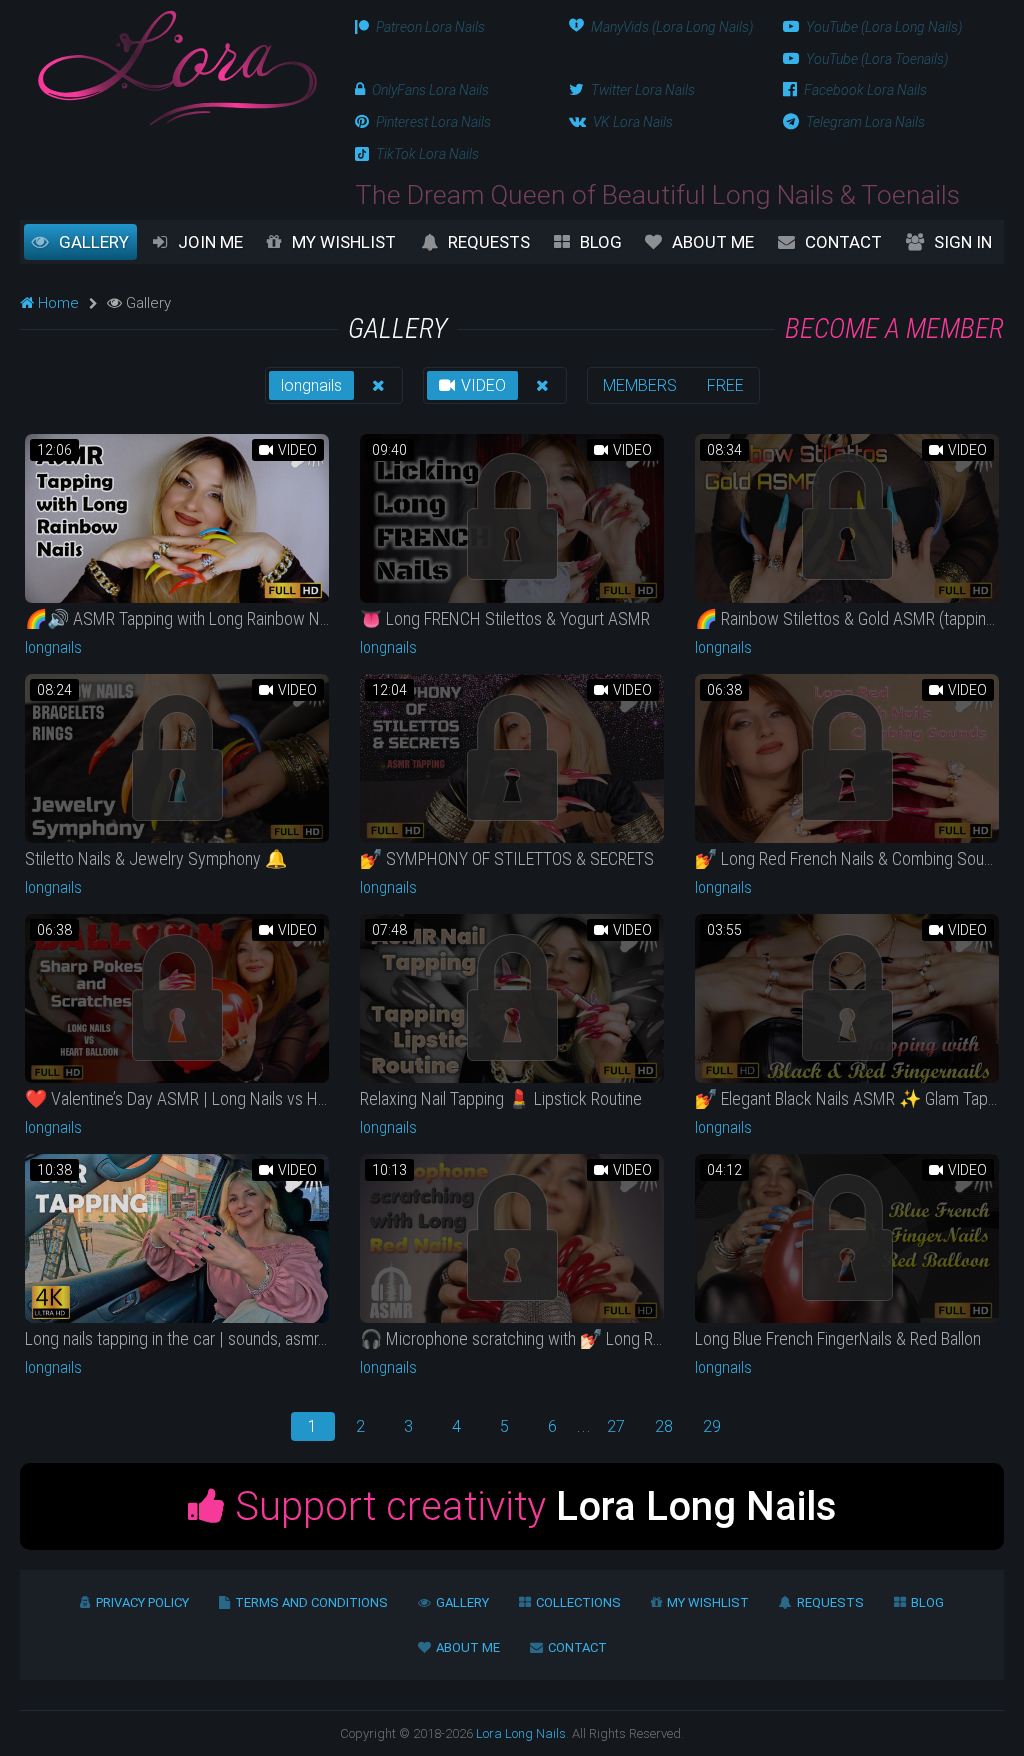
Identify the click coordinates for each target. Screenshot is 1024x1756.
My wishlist (344, 242)
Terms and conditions (311, 1602)
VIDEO (481, 385)
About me (713, 242)
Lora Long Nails (521, 1733)
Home (56, 303)
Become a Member (894, 328)
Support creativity (531, 1506)
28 (664, 1426)
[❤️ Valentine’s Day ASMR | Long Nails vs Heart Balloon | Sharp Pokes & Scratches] (177, 998)
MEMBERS (640, 385)
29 (712, 1426)
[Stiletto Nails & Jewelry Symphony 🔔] (177, 758)
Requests (489, 242)
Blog (601, 242)
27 (616, 1426)
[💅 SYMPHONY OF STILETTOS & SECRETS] (512, 758)
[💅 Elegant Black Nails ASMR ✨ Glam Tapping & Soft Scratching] (847, 998)
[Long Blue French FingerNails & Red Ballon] (847, 1238)
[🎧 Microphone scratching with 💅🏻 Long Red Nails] (512, 1238)
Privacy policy (142, 1602)
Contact (843, 242)
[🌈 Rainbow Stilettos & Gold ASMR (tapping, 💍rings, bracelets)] (847, 518)
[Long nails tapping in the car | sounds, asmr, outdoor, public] (177, 1238)
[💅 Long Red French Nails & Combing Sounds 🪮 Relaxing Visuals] (847, 758)
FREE (725, 385)
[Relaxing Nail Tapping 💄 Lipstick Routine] (512, 998)
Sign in (963, 242)
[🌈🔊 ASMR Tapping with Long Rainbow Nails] (177, 518)
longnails (311, 385)
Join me (210, 242)
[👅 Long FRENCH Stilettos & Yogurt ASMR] (512, 518)
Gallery (94, 242)
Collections (578, 1602)
